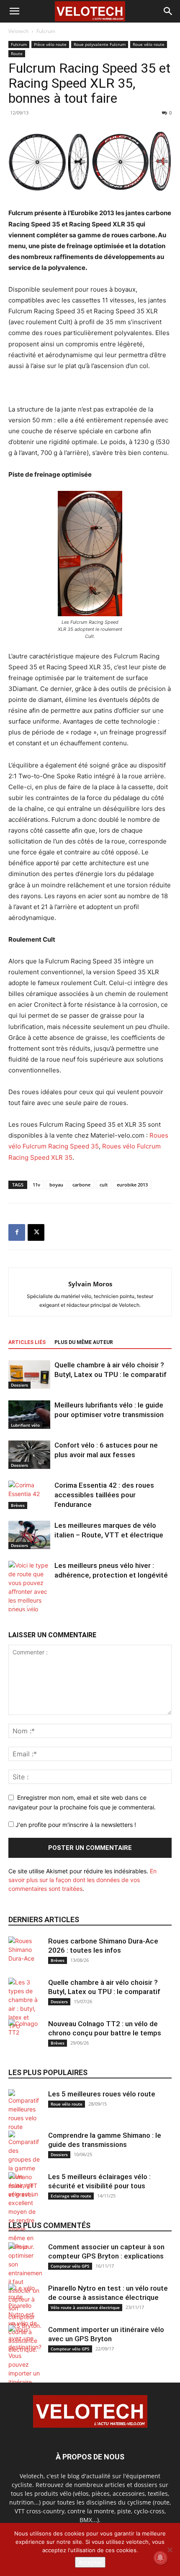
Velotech (18, 31)
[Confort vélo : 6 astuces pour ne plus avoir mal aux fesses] (29, 1455)
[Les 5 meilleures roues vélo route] (25, 2110)
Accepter (90, 2562)
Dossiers (19, 1385)
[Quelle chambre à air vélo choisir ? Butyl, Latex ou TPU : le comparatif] (29, 1375)
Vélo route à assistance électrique (85, 2307)
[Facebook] (17, 1232)
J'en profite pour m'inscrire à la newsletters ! (75, 1825)
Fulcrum (46, 31)
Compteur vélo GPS (70, 2266)
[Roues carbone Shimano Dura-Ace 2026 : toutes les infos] (25, 1953)
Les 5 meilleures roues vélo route (102, 2094)
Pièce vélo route (50, 44)
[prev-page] (14, 1606)
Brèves (18, 1505)
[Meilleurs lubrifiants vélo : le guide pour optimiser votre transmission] (29, 1415)
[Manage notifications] (160, 2558)
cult (104, 1185)
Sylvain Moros (90, 1284)
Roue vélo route (149, 44)
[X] (36, 1232)
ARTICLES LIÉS (27, 1342)
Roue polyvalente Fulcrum (100, 44)
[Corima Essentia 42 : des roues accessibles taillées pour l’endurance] (29, 1495)
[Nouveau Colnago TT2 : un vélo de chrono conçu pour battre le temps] (25, 2036)
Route (17, 53)
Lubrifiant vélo (25, 1425)
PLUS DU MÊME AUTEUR (84, 1342)
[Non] (170, 2550)
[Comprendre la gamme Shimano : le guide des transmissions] (25, 2165)
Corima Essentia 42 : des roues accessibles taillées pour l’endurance (104, 1495)
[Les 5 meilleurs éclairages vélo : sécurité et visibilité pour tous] (25, 2211)
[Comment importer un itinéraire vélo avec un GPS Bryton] (25, 2373)
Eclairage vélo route (71, 2196)
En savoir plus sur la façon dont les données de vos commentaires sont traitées (82, 1880)
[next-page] (27, 1606)
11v (36, 1185)
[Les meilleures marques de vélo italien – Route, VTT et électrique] (29, 1535)
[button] (14, 11)
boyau (56, 1185)
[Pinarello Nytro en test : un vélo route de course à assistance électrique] (25, 2319)
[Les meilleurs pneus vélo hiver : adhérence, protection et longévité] (29, 1592)
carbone (81, 1185)
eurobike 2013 (132, 1185)
